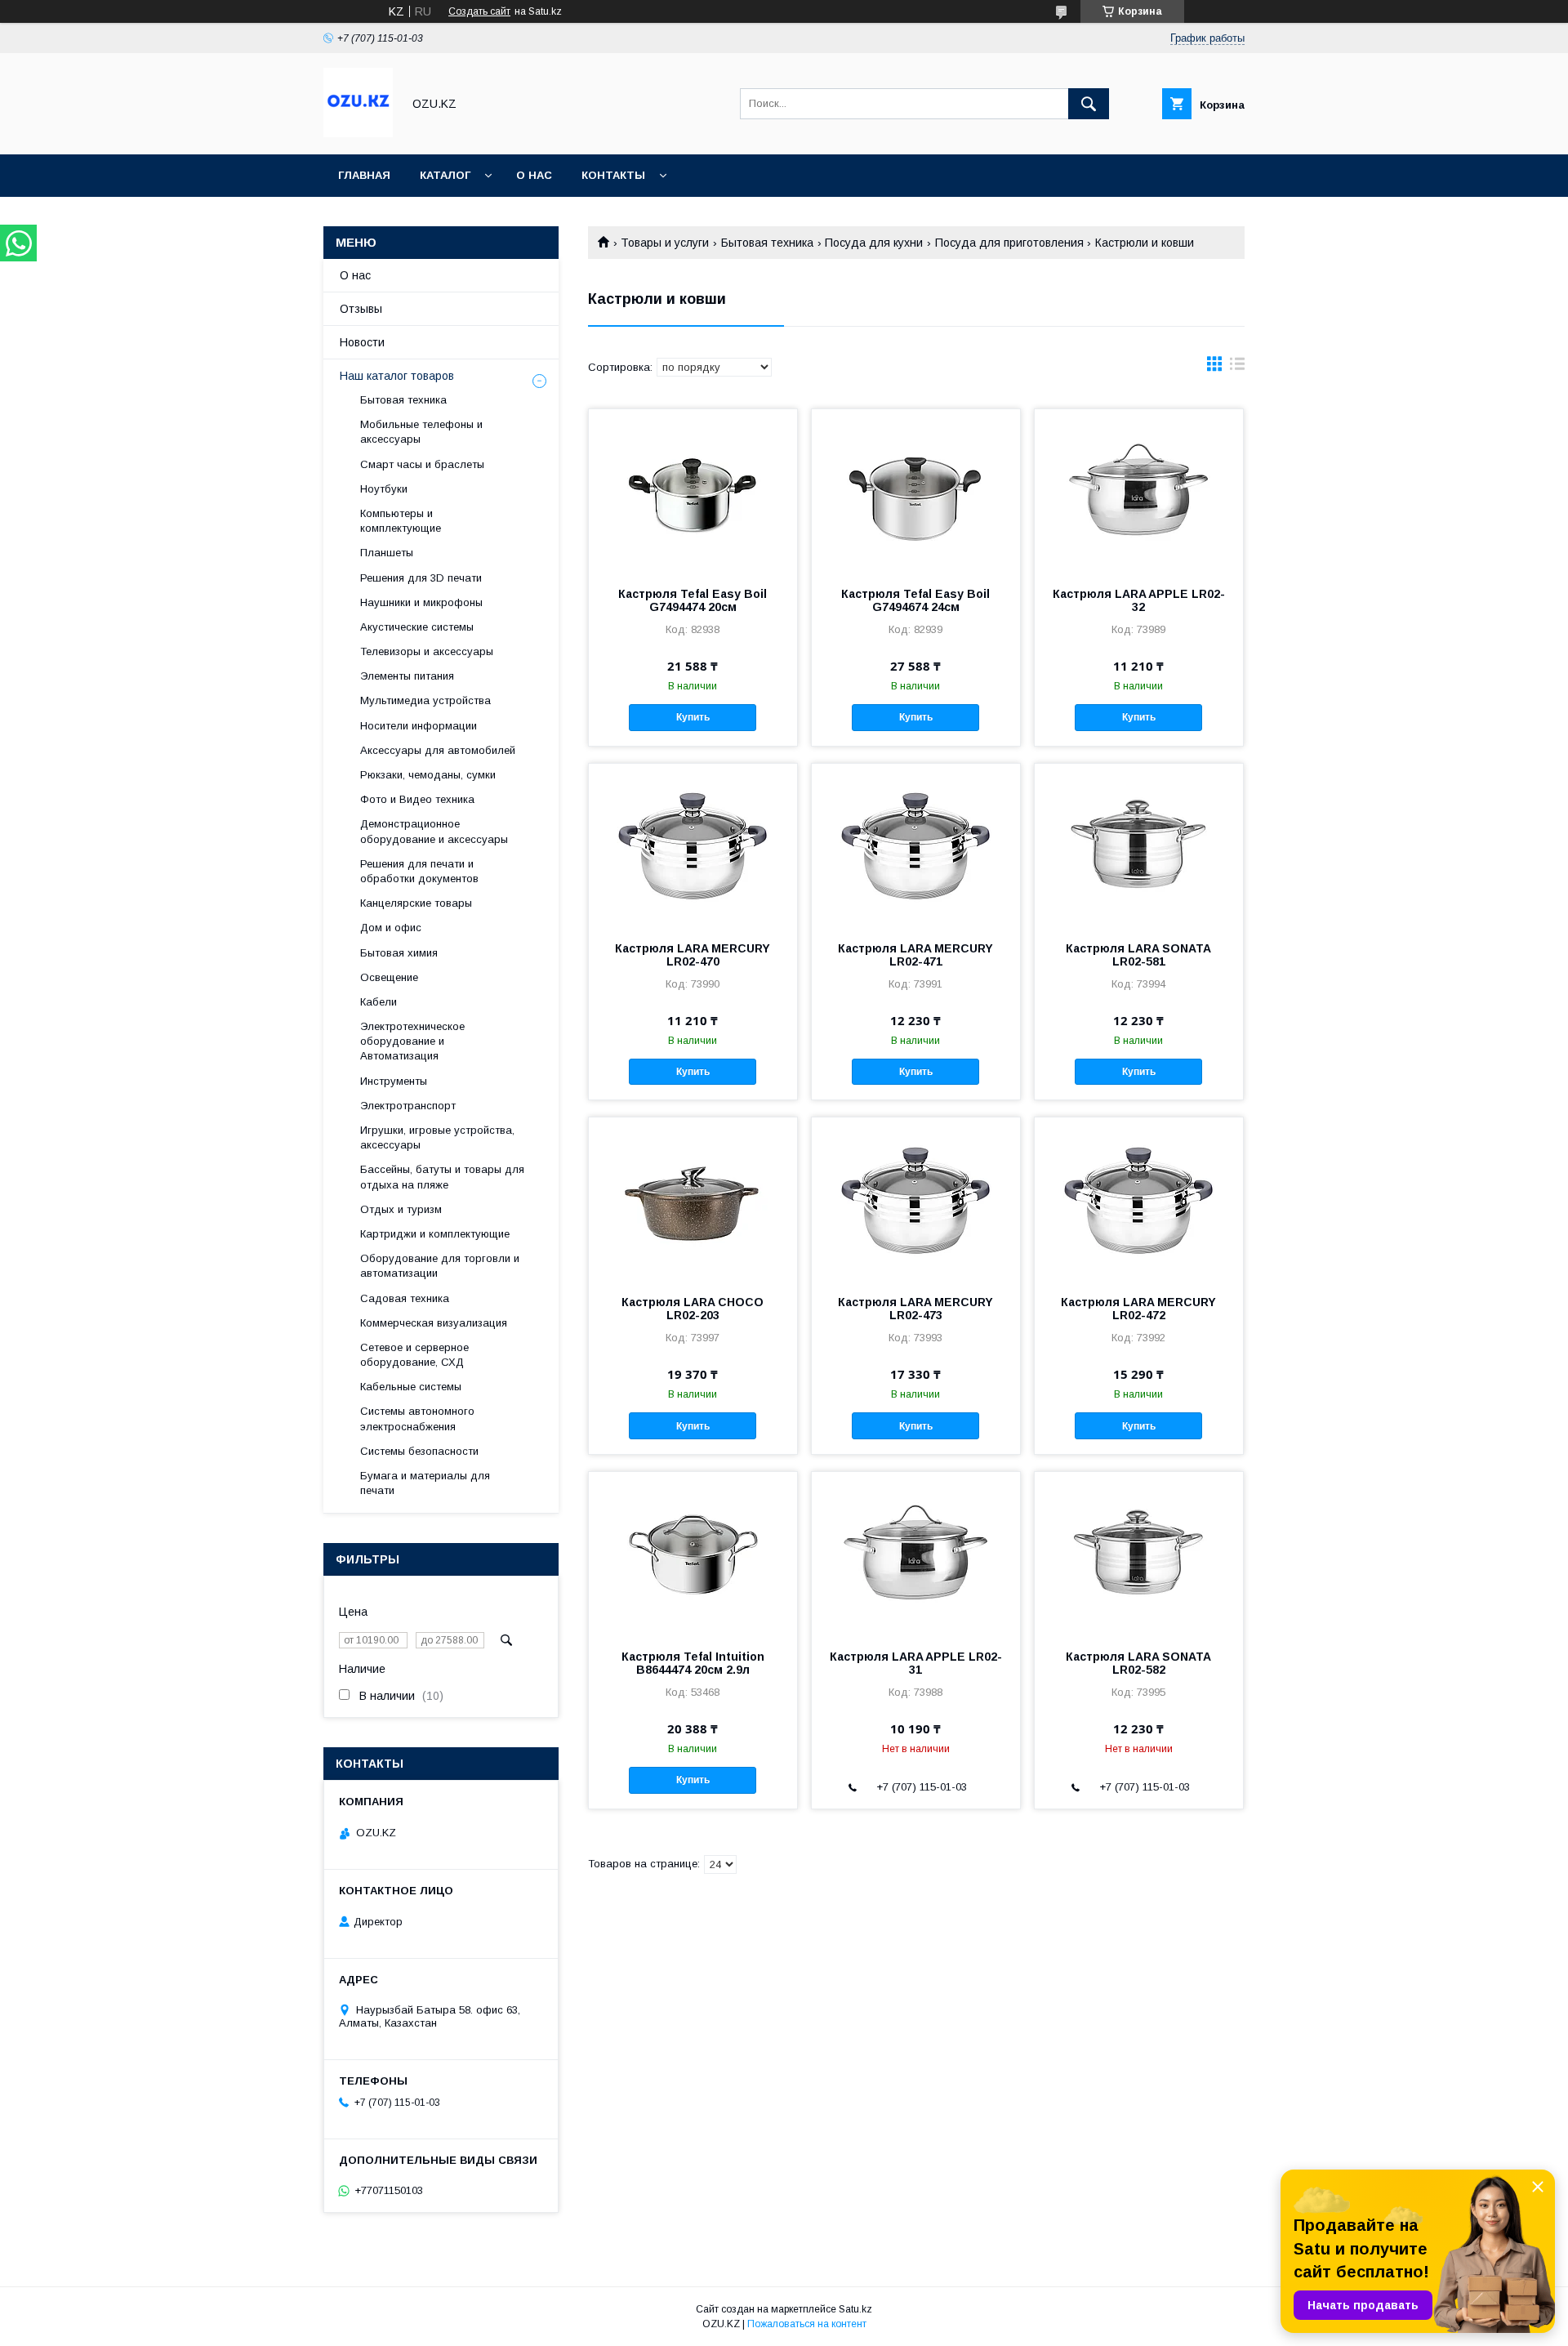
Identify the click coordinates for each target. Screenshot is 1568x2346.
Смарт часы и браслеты (422, 464)
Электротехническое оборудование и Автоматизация (412, 1041)
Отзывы (361, 309)
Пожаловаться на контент (807, 2324)
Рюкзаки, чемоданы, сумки (428, 775)
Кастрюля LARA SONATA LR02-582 (1138, 1663)
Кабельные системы (411, 1387)
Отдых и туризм (401, 1209)
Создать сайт (479, 11)
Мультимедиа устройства (425, 700)
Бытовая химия (399, 953)
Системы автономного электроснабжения (417, 1418)
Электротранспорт (408, 1106)
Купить (693, 717)
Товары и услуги (665, 243)
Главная (364, 175)
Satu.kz (855, 2309)
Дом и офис (391, 928)
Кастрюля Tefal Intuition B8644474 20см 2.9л (693, 1663)
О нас (534, 175)
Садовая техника (405, 1298)
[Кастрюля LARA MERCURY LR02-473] (916, 1199)
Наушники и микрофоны (421, 602)
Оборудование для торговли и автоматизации (440, 1266)
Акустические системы (417, 627)
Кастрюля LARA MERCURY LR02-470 (693, 955)
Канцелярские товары (416, 903)
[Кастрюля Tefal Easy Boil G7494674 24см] (916, 491)
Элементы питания (407, 676)
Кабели (379, 1002)
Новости (362, 342)
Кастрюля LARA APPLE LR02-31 (916, 1663)
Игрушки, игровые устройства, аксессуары (437, 1137)
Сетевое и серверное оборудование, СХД (414, 1355)
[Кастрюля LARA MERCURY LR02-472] (1139, 1199)
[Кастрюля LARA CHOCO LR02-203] (693, 1199)
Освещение (389, 977)
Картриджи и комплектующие (435, 1234)
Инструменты (394, 1081)
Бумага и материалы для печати (425, 1483)
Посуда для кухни (874, 243)
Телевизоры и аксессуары (427, 651)
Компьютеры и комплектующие (401, 521)
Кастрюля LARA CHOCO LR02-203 (693, 1309)
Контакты (613, 175)
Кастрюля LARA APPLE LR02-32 (1139, 600)
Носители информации (419, 726)
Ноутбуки (384, 489)
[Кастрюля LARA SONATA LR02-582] (1139, 1554)
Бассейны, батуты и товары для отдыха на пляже (442, 1177)
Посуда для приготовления (1009, 243)
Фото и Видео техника (417, 799)
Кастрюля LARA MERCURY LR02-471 (915, 955)
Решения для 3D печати (421, 578)
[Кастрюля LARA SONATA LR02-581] (1139, 845)
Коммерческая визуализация (434, 1323)
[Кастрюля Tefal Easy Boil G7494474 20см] (693, 491)
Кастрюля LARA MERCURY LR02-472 (1138, 1309)
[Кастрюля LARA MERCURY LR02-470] (693, 845)
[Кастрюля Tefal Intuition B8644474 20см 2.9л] (693, 1554)
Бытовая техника (767, 243)
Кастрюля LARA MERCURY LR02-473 (915, 1309)
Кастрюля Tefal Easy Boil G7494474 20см (693, 600)
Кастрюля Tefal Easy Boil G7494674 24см (915, 600)
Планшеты (387, 553)
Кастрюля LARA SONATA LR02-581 (1138, 955)
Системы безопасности (419, 1451)
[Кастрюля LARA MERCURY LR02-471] (916, 845)
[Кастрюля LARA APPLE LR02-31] (916, 1554)
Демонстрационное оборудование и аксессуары (434, 831)
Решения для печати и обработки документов (419, 871)
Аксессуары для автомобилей (438, 750)
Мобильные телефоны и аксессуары (421, 432)
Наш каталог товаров (397, 376)
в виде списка (1237, 368)
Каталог (445, 175)
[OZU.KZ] (358, 133)
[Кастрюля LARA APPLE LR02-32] (1139, 491)
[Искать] (1089, 104)
